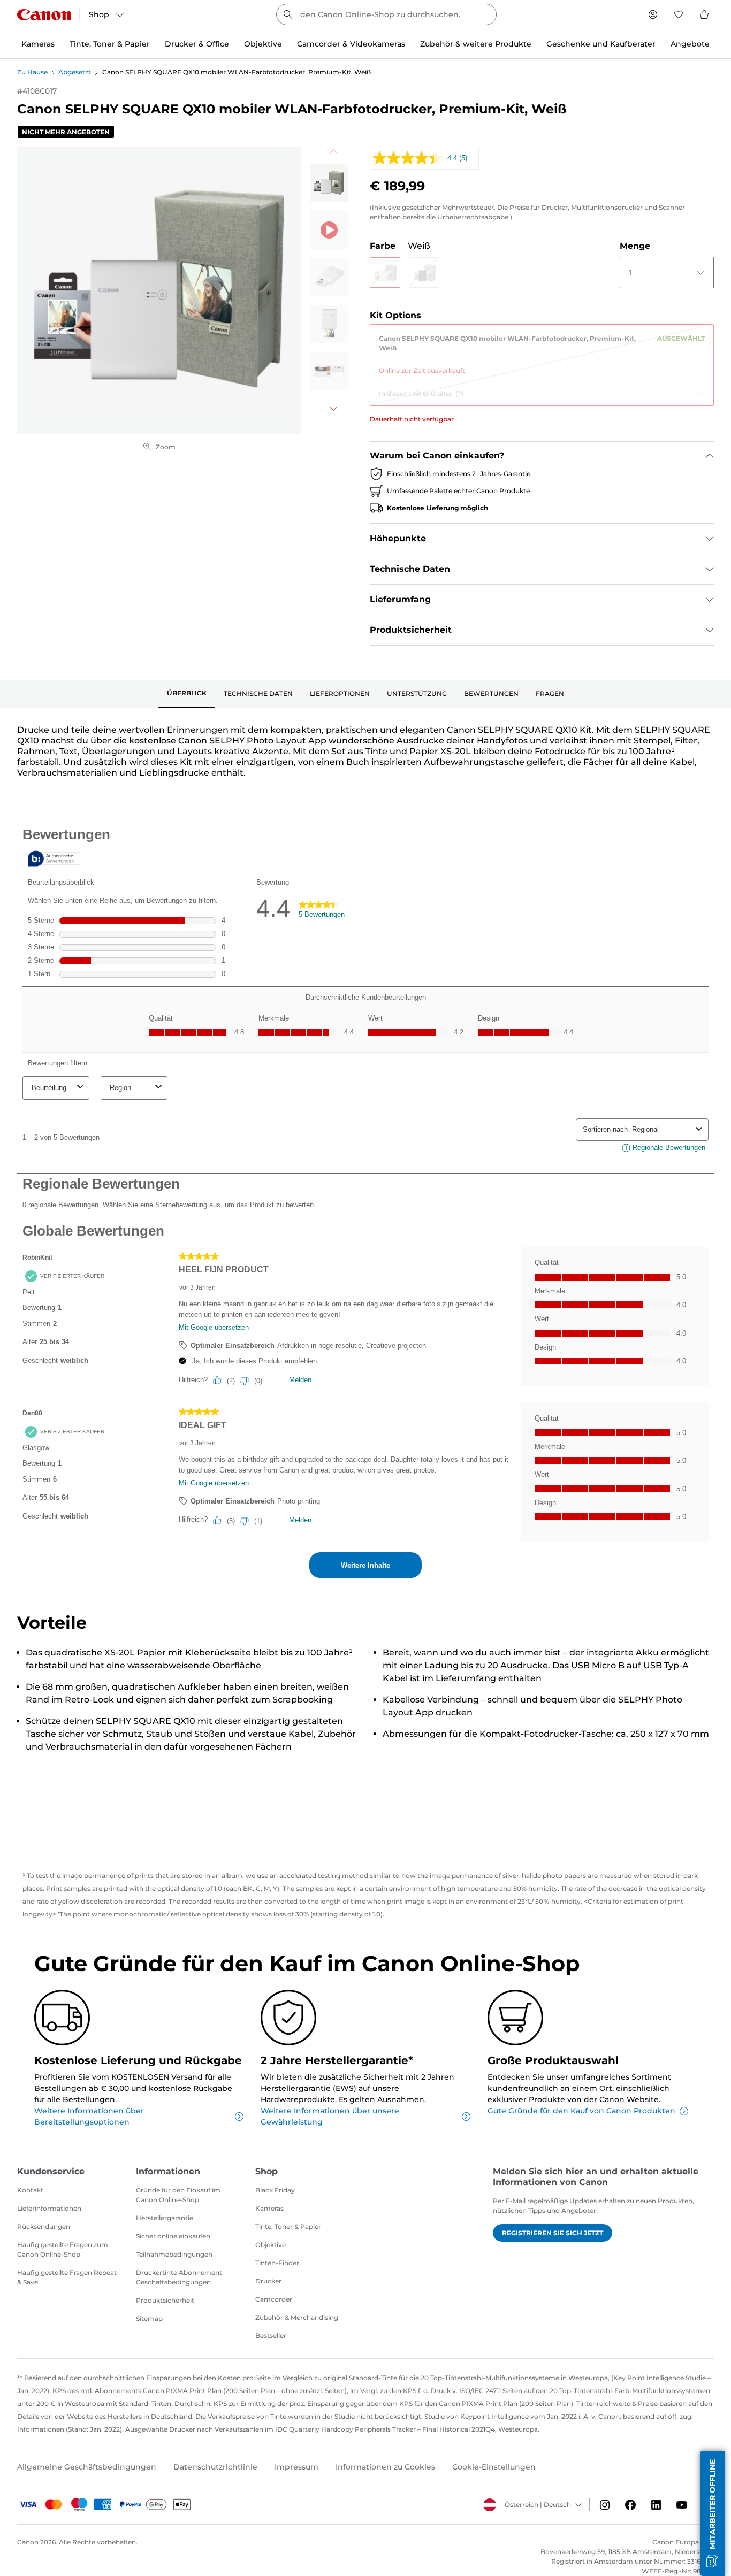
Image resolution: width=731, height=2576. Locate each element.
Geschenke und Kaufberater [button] (601, 44)
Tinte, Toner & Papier (288, 2226)
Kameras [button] (38, 44)
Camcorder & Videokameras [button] (351, 44)
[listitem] (329, 183)
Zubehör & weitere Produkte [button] (476, 44)
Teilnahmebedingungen (174, 2254)
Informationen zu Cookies (385, 2467)
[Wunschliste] (679, 14)
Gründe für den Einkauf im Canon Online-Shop (178, 2195)
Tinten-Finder (277, 2263)
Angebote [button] (690, 44)
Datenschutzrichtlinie (215, 2467)
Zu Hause (32, 72)
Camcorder (274, 2299)
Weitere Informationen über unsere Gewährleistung (330, 2116)
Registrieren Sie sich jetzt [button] (553, 2233)
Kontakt (30, 2190)
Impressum (296, 2467)
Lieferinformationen (49, 2208)
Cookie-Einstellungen (494, 2467)
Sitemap (149, 2318)
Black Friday (275, 2190)
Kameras (269, 2208)
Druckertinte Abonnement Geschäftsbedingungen (179, 2277)
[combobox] (386, 14)
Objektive (271, 2245)
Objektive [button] (263, 44)
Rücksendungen (44, 2226)
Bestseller (271, 2336)
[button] (385, 273)
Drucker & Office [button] (197, 44)
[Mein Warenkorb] (705, 14)
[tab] (187, 694)
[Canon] (44, 15)
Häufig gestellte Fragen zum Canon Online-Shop (63, 2249)
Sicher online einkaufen (173, 2236)
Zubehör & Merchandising (297, 2317)
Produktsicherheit (165, 2300)
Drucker (268, 2281)
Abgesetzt (75, 72)
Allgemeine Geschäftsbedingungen (87, 2467)
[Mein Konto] (653, 14)
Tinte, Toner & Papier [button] (110, 44)
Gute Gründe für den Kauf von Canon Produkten (581, 2111)
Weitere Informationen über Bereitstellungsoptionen (89, 2116)
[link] (542, 350)
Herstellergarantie (165, 2218)
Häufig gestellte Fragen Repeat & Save (67, 2277)
